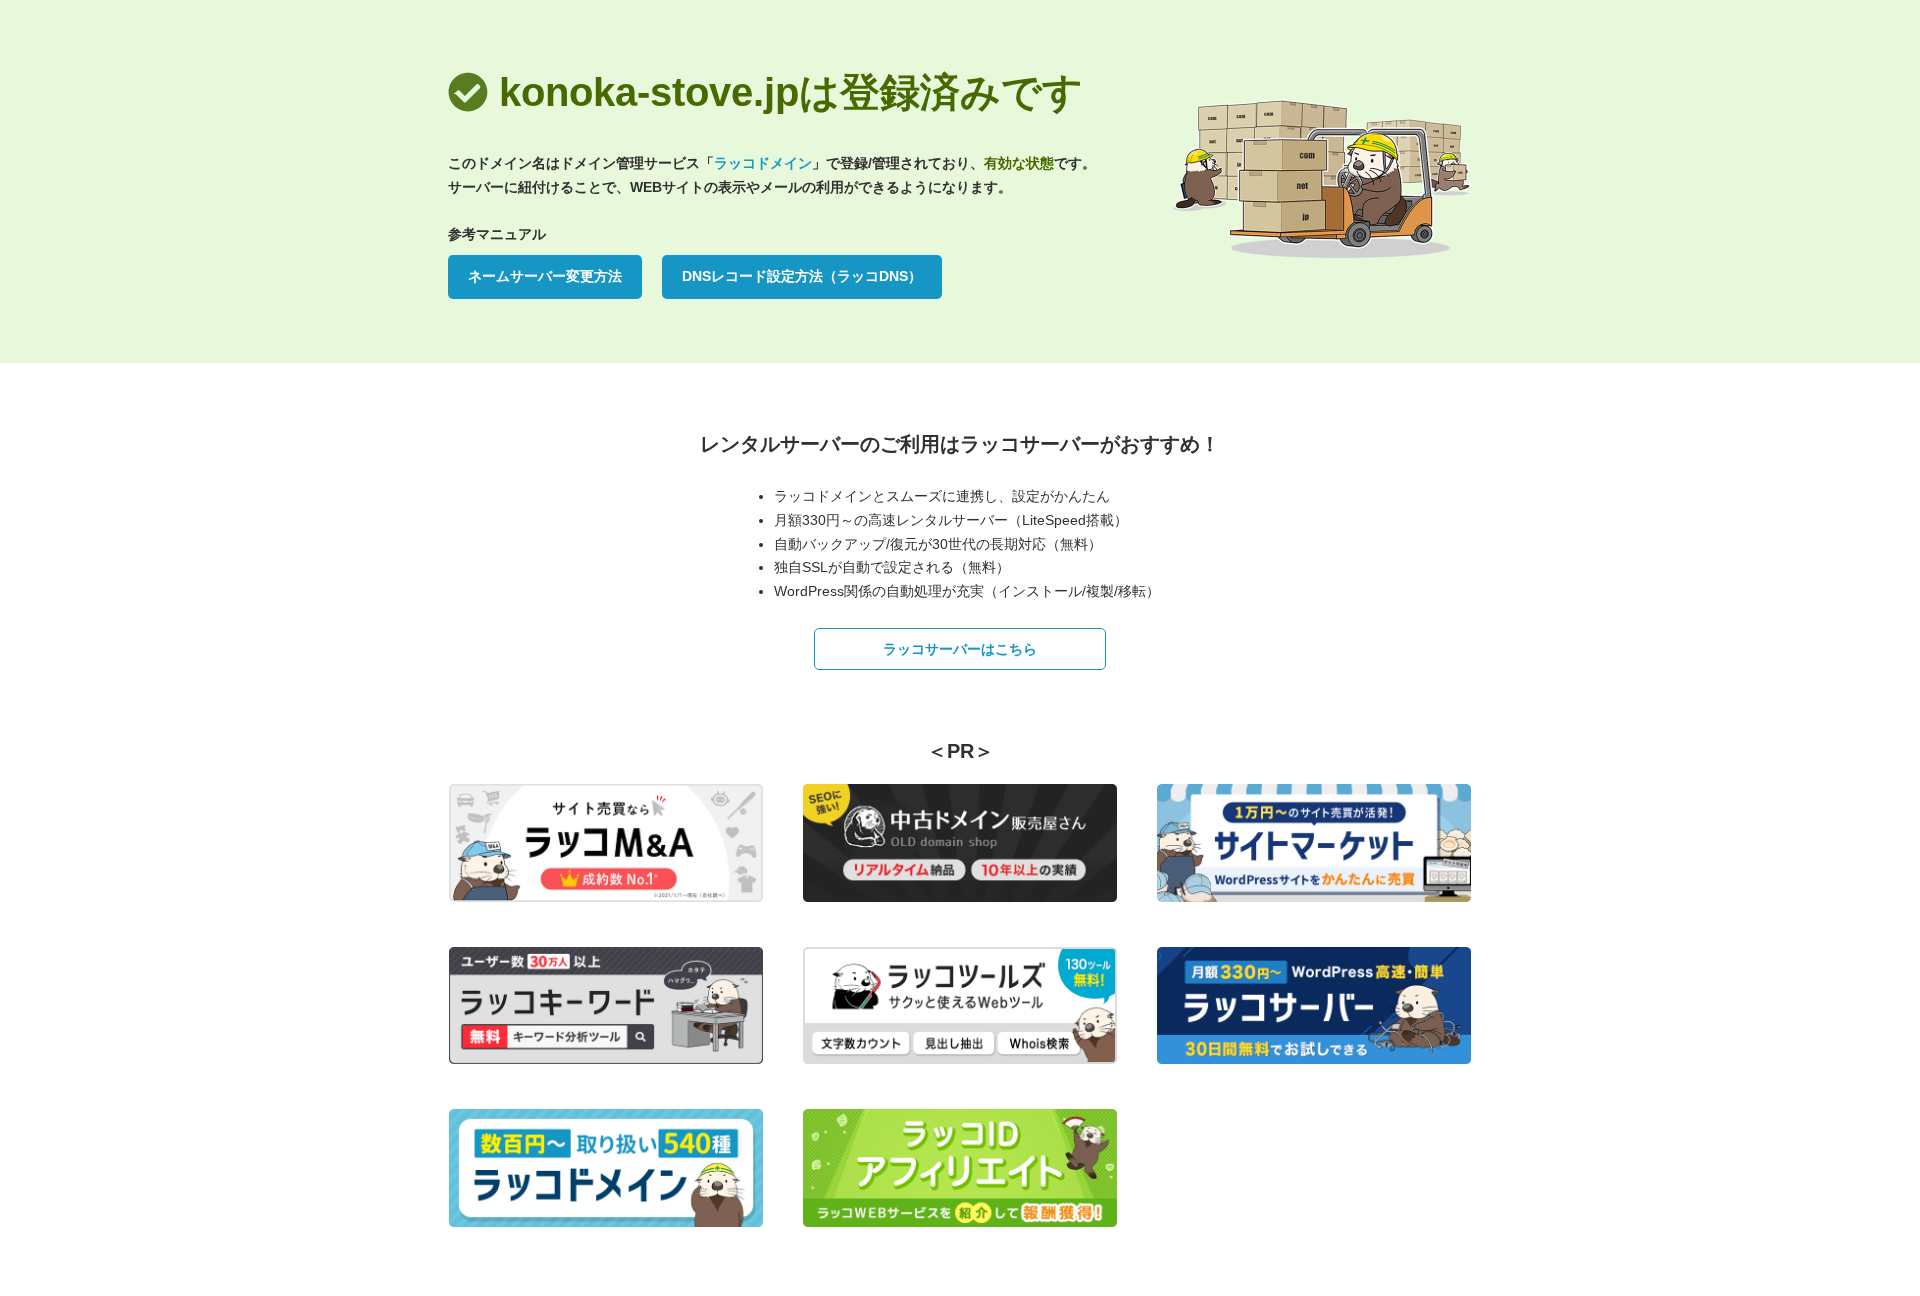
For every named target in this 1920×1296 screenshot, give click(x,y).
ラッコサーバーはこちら (960, 649)
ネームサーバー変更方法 (545, 276)
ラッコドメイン (763, 163)
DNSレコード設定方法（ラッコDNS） (802, 276)
